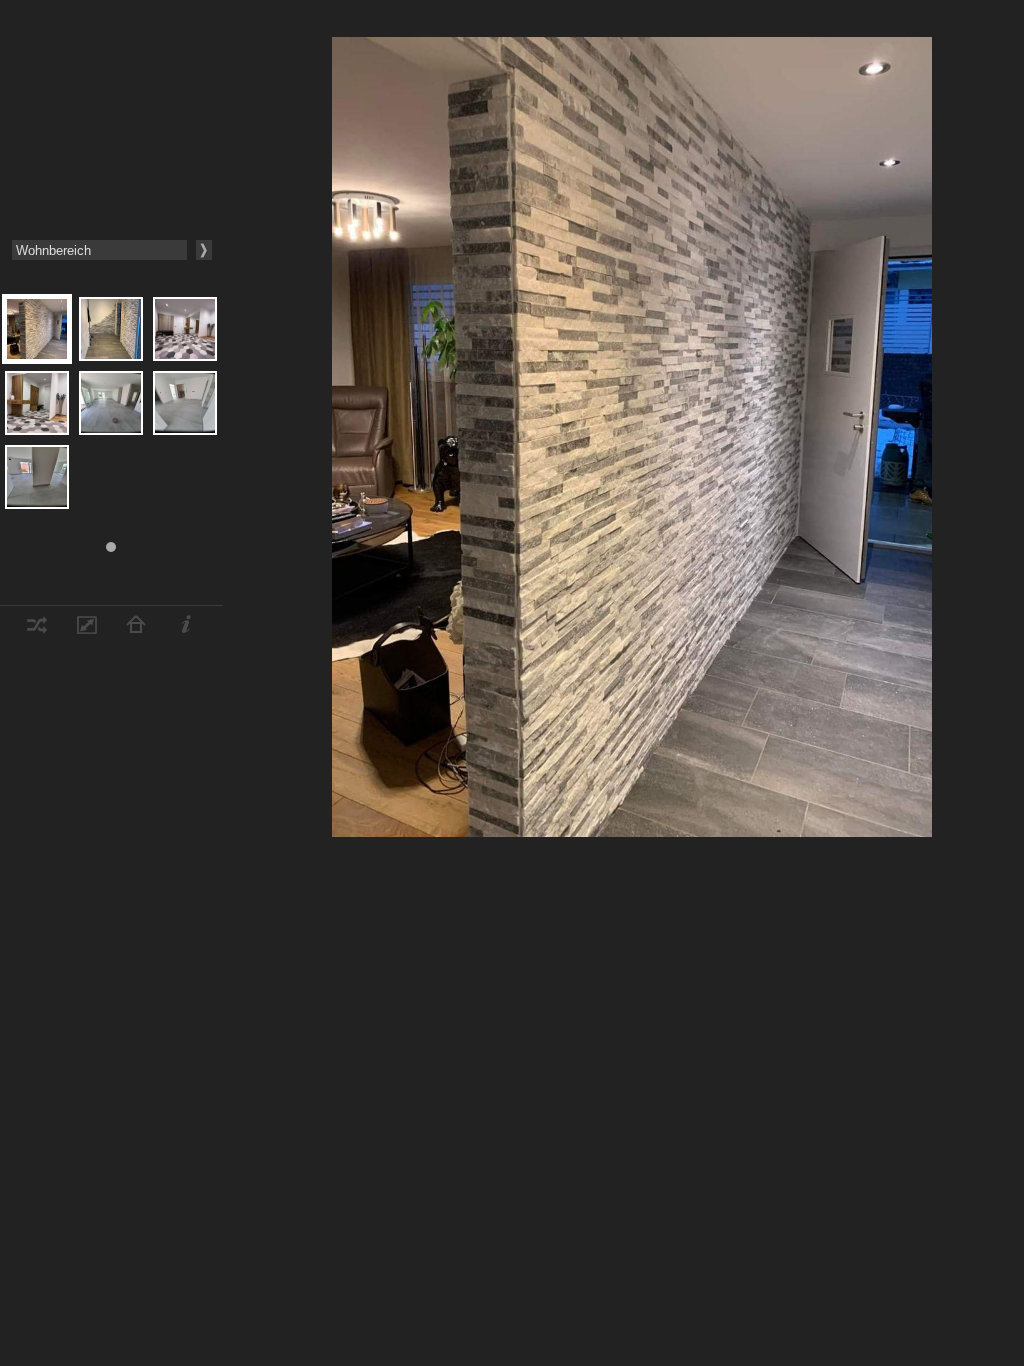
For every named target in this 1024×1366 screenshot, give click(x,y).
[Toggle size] (87, 628)
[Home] (136, 628)
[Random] (37, 628)
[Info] (186, 628)
